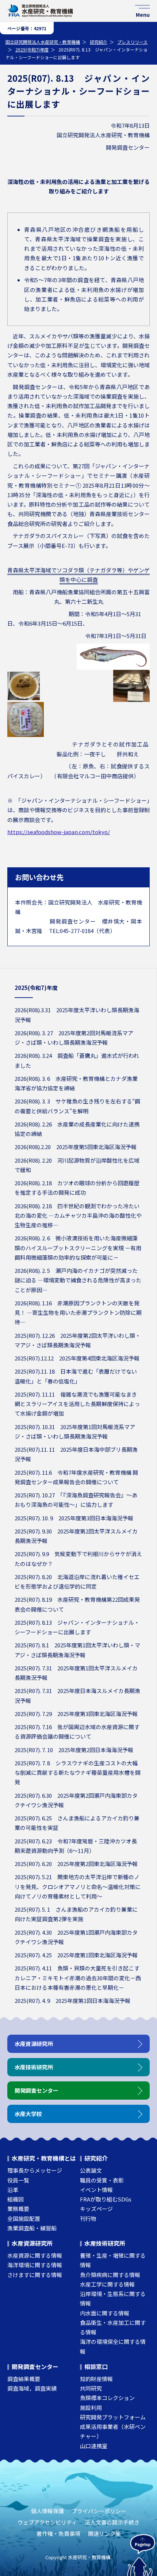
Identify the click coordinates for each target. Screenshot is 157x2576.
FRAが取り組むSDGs (106, 2199)
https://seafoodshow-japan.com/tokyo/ (59, 832)
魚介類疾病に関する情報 (110, 2275)
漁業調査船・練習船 (32, 2228)
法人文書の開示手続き (112, 2522)
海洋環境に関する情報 (35, 2265)
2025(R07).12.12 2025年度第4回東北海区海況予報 (77, 1358)
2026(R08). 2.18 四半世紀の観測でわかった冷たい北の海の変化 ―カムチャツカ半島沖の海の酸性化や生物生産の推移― (78, 1216)
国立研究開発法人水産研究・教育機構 (43, 42)
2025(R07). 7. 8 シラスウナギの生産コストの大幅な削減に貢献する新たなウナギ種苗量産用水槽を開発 (78, 1773)
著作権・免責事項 (58, 2533)
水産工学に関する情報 (107, 2284)
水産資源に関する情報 (35, 2255)
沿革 (13, 2190)
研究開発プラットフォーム (113, 2417)
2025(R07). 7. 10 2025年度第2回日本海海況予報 (74, 1750)
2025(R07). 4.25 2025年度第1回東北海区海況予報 (76, 1955)
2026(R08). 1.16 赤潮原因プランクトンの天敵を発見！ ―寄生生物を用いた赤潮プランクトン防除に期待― (78, 1313)
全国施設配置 (24, 2218)
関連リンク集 (104, 2533)
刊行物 (88, 2218)
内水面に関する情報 (105, 2313)
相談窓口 (96, 2366)
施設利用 (91, 2408)
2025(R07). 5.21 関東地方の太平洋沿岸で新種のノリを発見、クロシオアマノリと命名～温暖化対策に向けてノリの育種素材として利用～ (78, 1886)
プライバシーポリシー (99, 2511)
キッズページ (96, 2209)
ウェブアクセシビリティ (47, 2522)
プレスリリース (132, 42)
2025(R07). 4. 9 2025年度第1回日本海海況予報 (72, 2001)
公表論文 (91, 2170)
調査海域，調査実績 (32, 2388)
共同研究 (91, 2388)
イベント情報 (96, 2190)
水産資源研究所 (32, 2243)
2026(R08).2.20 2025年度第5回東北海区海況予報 (76, 1147)
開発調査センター (35, 2366)
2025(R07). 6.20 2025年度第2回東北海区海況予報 (76, 1864)
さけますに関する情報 (35, 2275)
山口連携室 (94, 2446)
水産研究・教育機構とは (44, 2158)
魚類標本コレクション (107, 2398)
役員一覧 (18, 2180)
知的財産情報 (96, 2379)
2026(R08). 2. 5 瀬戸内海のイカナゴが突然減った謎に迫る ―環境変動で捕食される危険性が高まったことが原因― (78, 1280)
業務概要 (18, 2209)
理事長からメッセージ (35, 2170)
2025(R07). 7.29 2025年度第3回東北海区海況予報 (76, 1714)
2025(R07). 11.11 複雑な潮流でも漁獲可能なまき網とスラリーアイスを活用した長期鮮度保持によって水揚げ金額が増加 (77, 1404)
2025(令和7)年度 (32, 49)
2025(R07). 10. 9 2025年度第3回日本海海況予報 (74, 1518)
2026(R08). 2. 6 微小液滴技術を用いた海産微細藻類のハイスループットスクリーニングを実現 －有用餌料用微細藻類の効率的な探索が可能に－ (78, 1248)
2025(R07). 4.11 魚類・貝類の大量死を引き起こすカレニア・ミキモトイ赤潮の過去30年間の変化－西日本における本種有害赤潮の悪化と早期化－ (78, 1978)
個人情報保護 (47, 2511)
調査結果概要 (24, 2379)
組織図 (16, 2199)
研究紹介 (99, 42)
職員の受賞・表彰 (102, 2180)
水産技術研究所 (105, 2243)
